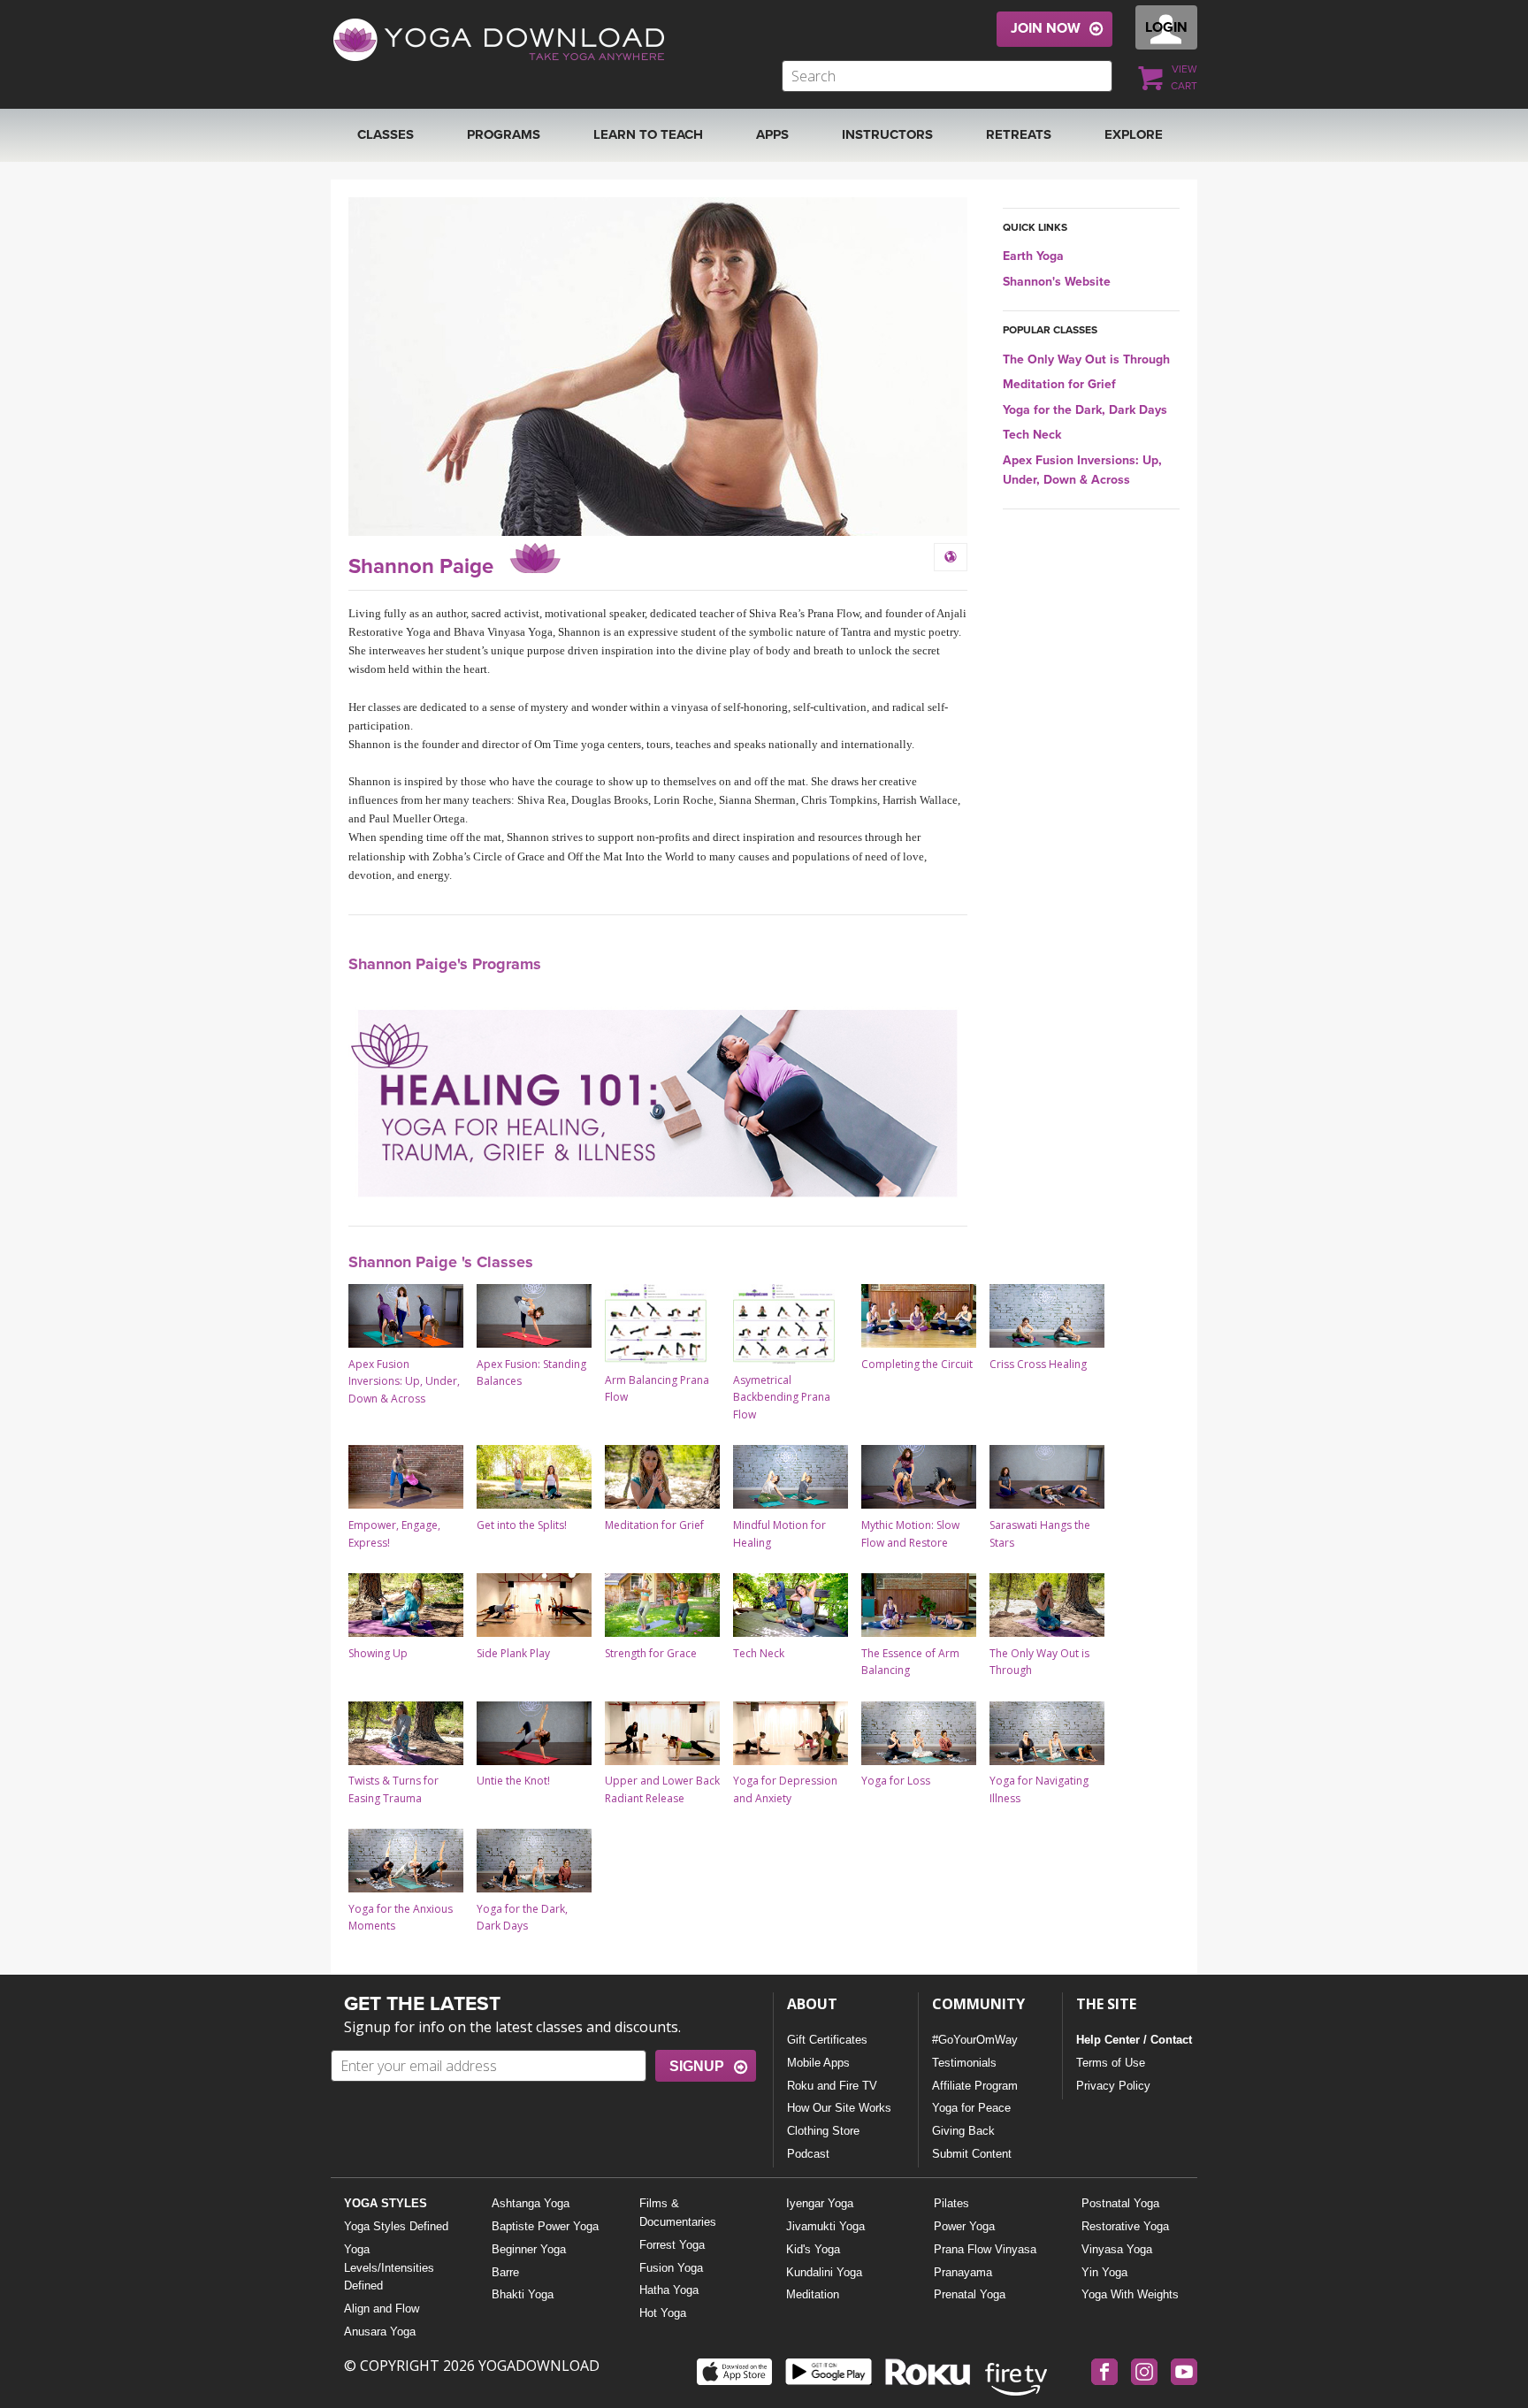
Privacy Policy (1113, 2086)
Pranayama (963, 2272)
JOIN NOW (1046, 28)
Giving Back (963, 2131)
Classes (386, 134)
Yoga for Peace (971, 2108)
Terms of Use (1111, 2063)
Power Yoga (964, 2226)
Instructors (887, 134)
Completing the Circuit (917, 1364)
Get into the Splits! (522, 1525)
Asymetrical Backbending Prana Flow (782, 1397)
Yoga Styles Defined (396, 2226)
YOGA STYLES (386, 2203)
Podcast (808, 2154)
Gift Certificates (827, 2040)
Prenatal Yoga (970, 2294)
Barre (505, 2272)
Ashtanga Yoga (531, 2203)
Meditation (813, 2294)
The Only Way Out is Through (1086, 359)
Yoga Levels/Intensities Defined (389, 2268)
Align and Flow (382, 2309)
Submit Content (972, 2154)
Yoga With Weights (1130, 2294)
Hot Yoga (663, 2313)
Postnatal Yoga (1120, 2203)
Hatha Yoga (669, 2290)
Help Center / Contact (1134, 2040)
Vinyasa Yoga (1117, 2249)
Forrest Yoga (672, 2245)
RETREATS (1019, 134)
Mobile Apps (818, 2063)
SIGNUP (697, 2066)
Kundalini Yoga (824, 2272)
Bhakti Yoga (523, 2294)
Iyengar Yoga (820, 2203)
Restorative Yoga (1125, 2226)
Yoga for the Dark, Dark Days (1085, 410)
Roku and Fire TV (832, 2086)
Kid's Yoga (813, 2249)
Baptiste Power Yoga (545, 2226)
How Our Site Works (839, 2108)
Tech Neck (1032, 435)
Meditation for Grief (1059, 384)
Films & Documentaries (678, 2213)
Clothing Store (823, 2131)
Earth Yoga (1033, 256)
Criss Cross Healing (1038, 1364)
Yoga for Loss (896, 1781)
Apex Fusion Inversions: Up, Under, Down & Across (404, 1381)
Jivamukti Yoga (825, 2226)
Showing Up (378, 1653)
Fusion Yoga (671, 2268)
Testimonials (964, 2063)
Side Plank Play (513, 1653)
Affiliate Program (975, 2086)
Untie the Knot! (513, 1781)
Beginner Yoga (529, 2249)
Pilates (951, 2203)
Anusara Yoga (380, 2332)
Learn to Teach (648, 134)
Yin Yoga (1104, 2272)
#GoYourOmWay (975, 2040)
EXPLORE (1134, 134)
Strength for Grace (651, 1653)
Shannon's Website (1057, 282)
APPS (772, 134)
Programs (504, 134)
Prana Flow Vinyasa (985, 2249)
